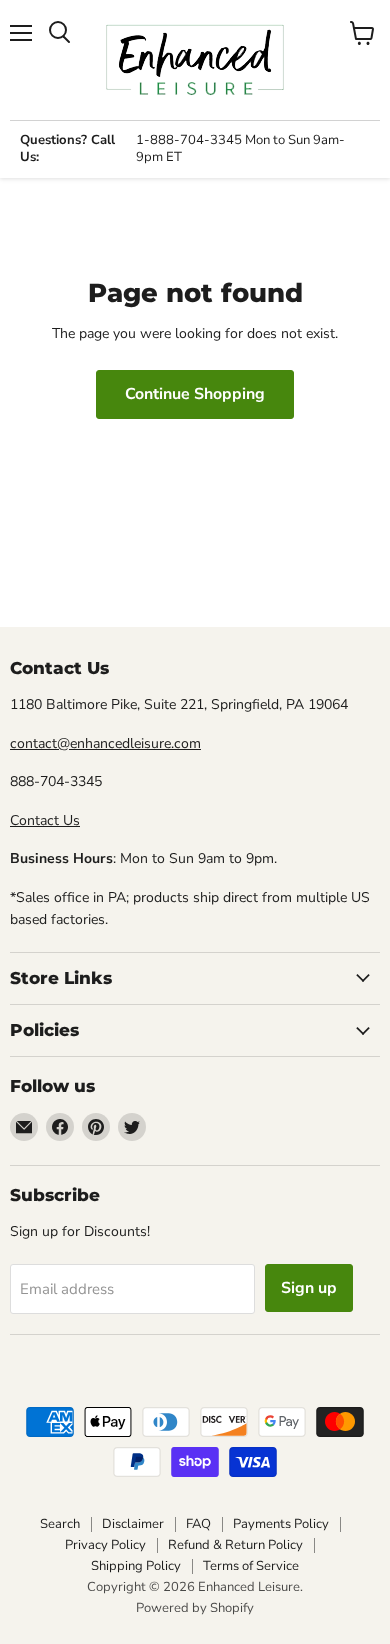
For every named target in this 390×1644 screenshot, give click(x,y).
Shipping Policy (136, 1566)
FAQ (198, 1524)
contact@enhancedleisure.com (105, 743)
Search (60, 1524)
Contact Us (45, 820)
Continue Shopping (195, 394)
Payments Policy (281, 1524)
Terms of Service (251, 1566)
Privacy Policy (105, 1545)
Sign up (309, 1288)
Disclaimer (133, 1524)
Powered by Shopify (195, 1608)
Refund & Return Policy (235, 1545)
